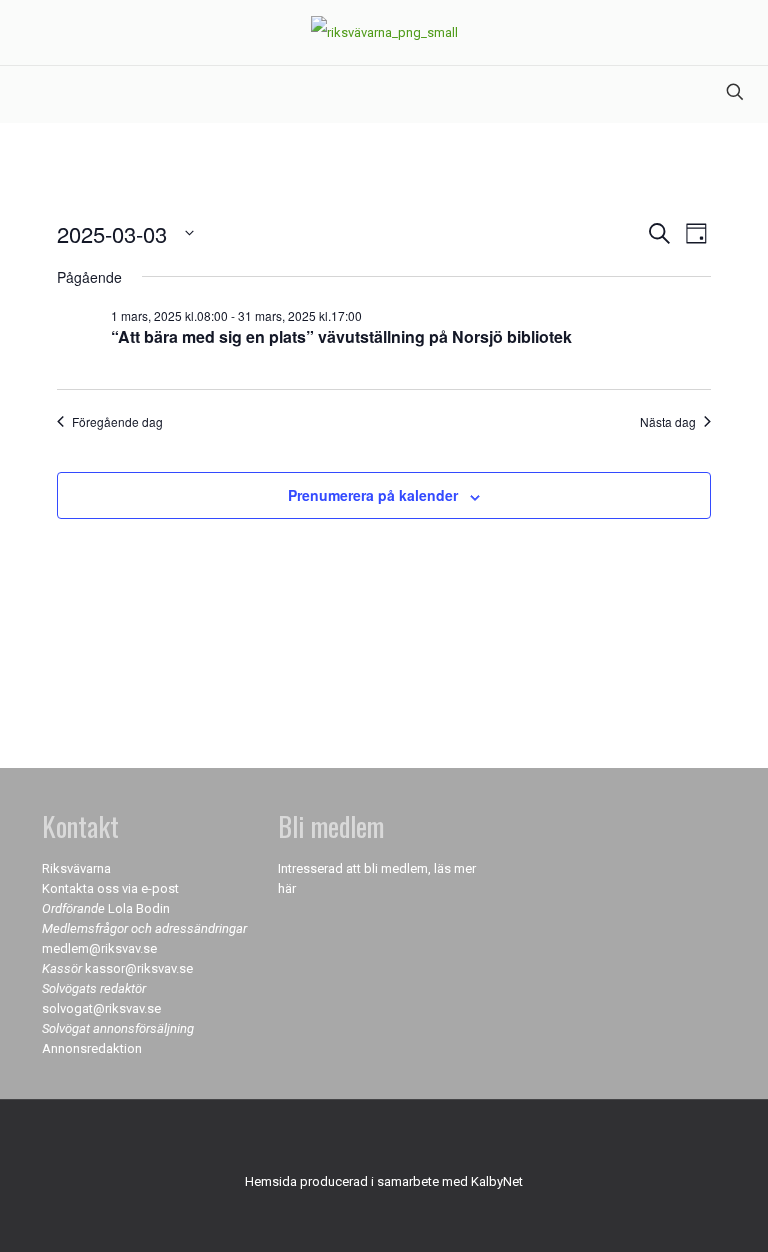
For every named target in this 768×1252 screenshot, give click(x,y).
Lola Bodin (139, 908)
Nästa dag (668, 422)
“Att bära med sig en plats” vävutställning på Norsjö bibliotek (341, 336)
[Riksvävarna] (384, 32)
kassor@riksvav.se (139, 968)
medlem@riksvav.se (99, 948)
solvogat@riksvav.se (101, 1008)
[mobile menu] (17, 94)
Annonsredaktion (92, 1048)
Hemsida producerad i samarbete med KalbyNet (384, 1181)
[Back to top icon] (384, 1141)
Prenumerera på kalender (373, 495)
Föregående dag (117, 422)
